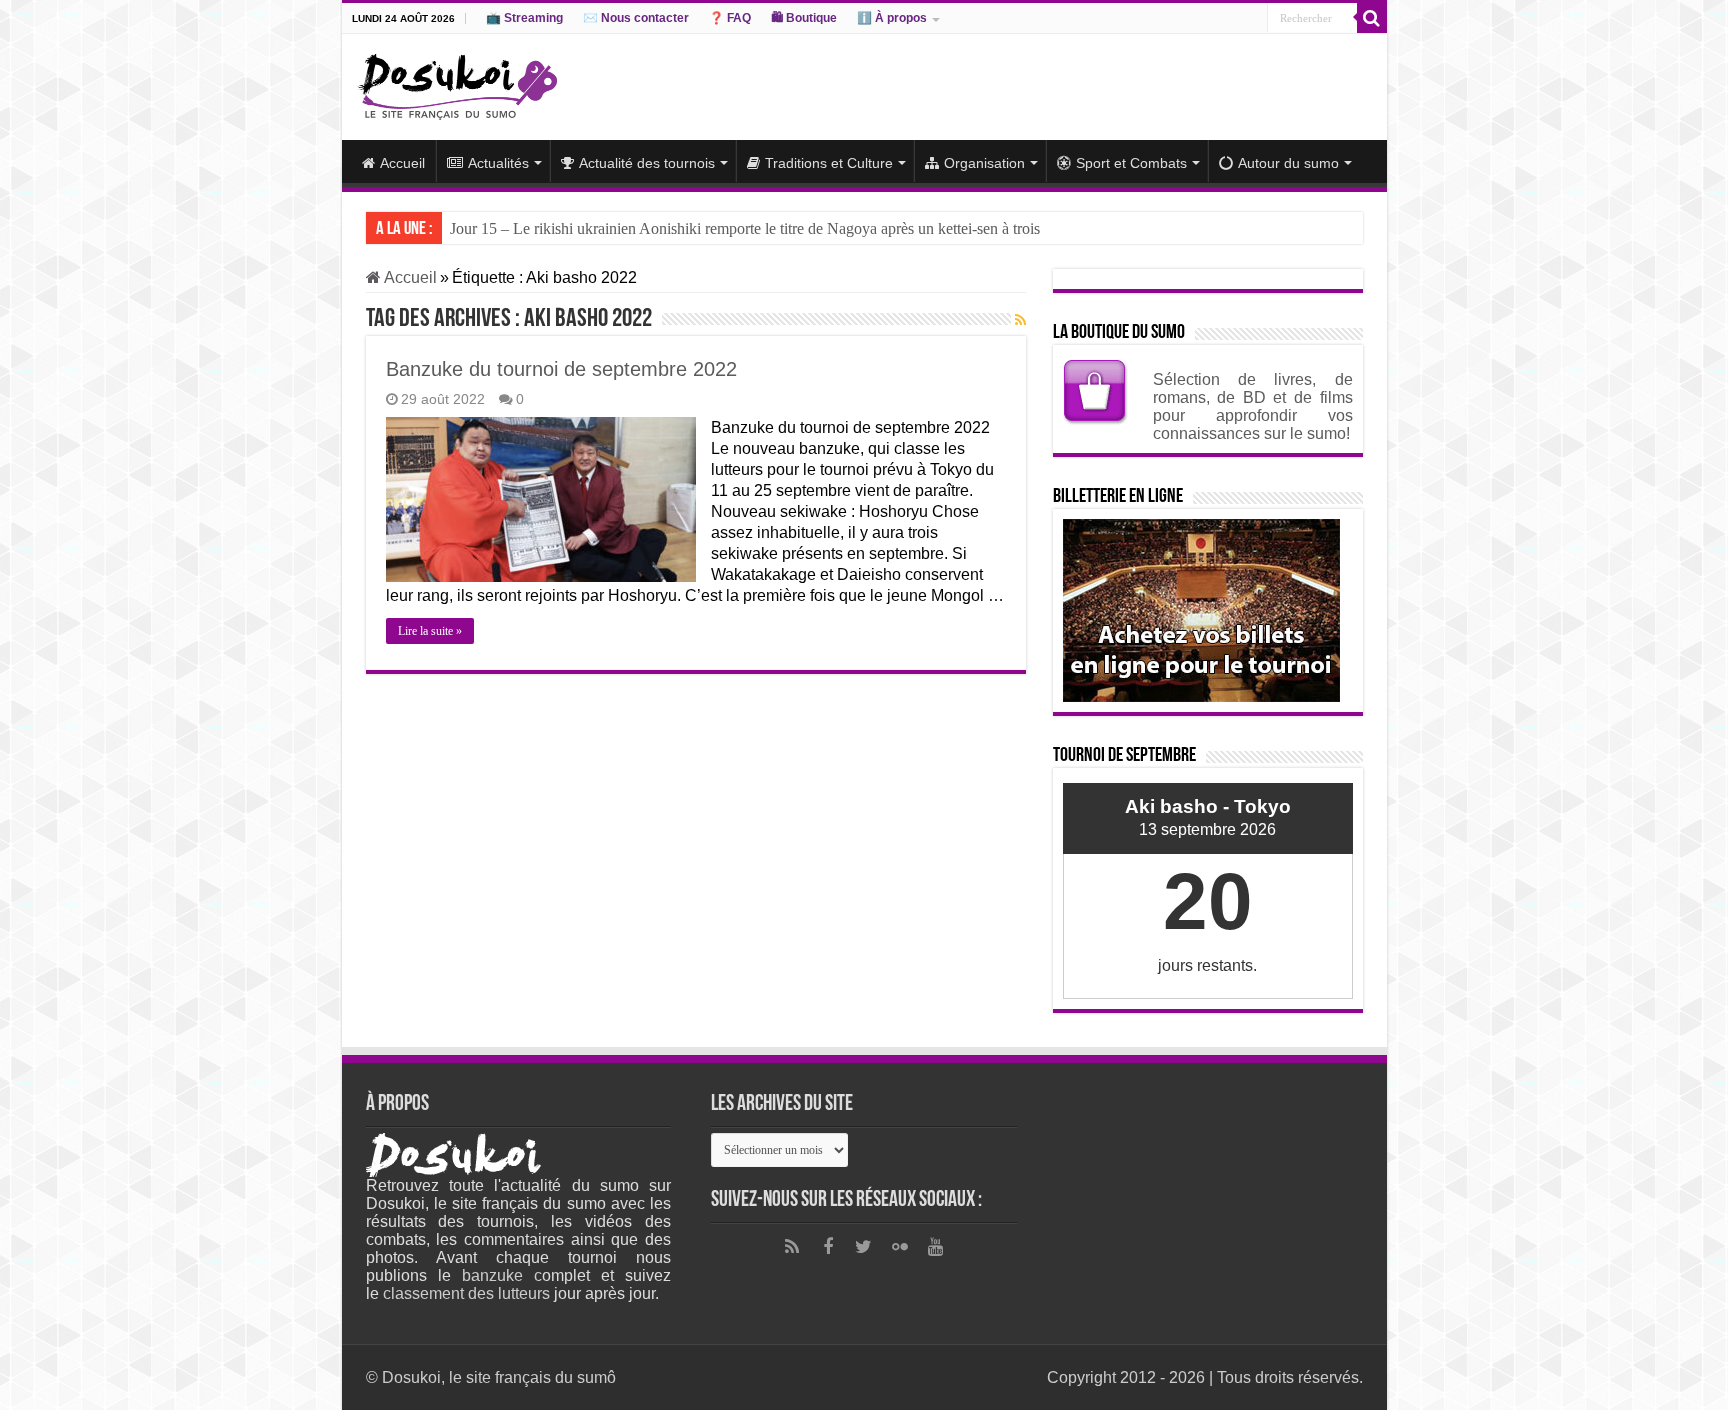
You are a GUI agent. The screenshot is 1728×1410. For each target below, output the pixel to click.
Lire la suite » (430, 631)
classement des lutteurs (466, 1293)
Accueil (402, 163)
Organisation (984, 163)
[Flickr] (900, 1247)
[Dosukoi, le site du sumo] (457, 83)
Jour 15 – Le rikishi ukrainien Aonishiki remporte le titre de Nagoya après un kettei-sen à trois (745, 228)
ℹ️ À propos (892, 18)
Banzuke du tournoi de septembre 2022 (561, 369)
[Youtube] (936, 1247)
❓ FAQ (730, 18)
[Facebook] (828, 1247)
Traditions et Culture (829, 163)
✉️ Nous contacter (636, 18)
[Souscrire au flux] (1020, 320)
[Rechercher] (1372, 18)
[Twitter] (864, 1247)
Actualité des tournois (647, 163)
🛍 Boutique (804, 18)
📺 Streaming (524, 18)
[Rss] (792, 1247)
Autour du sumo (1288, 163)
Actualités (498, 163)
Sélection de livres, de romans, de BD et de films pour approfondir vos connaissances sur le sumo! (1253, 406)
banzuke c (502, 1275)
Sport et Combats (1131, 163)
